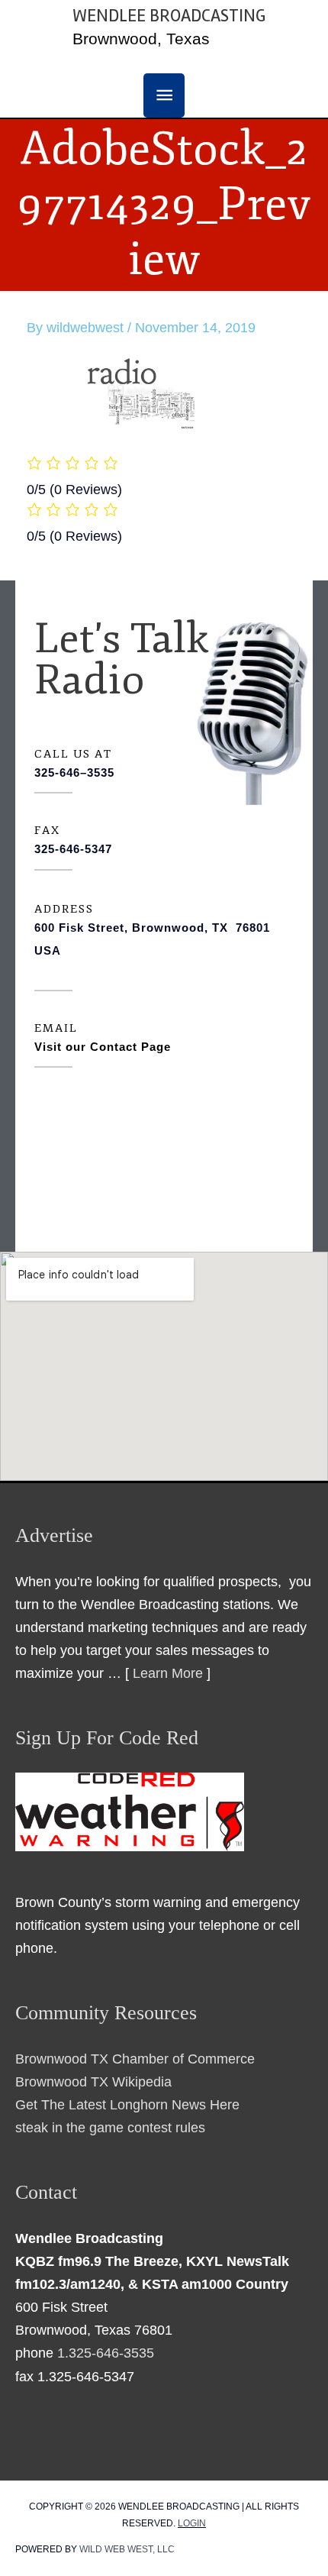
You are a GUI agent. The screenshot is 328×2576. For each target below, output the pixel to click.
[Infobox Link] (164, 776)
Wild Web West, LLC (127, 2549)
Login (192, 2523)
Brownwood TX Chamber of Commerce (135, 2059)
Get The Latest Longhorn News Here (127, 2104)
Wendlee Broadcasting (169, 16)
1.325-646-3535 (106, 2353)
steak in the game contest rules (110, 2127)
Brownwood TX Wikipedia (93, 2081)
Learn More (168, 1673)
